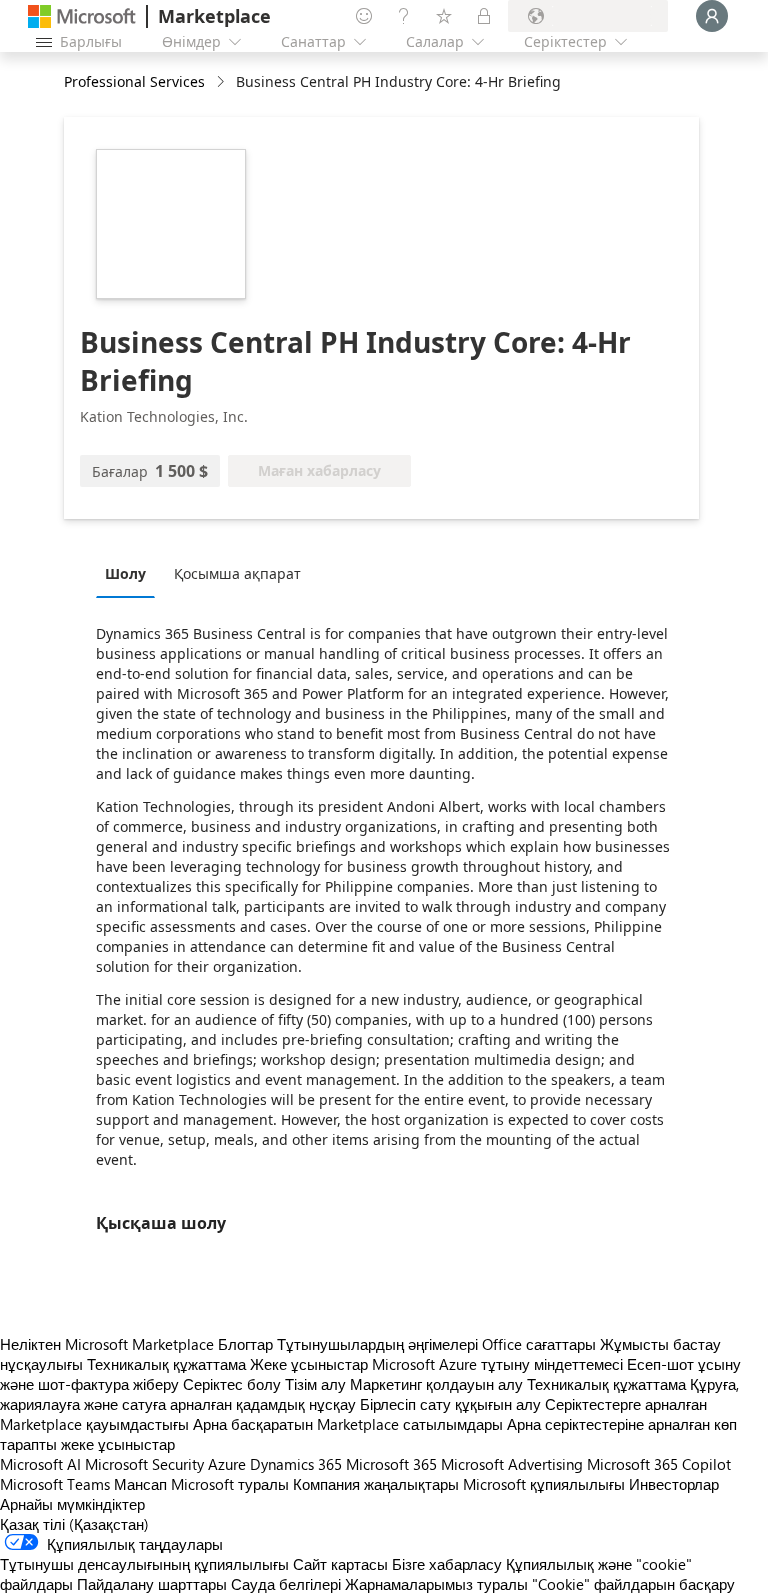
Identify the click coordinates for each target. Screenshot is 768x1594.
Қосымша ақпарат (237, 573)
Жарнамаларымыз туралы (436, 1584)
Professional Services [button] (134, 81)
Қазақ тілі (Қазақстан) (74, 1524)
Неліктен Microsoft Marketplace (107, 1344)
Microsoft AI (40, 1464)
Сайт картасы (340, 1564)
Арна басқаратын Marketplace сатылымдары (348, 1424)
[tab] (130, 573)
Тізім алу (315, 1384)
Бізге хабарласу (447, 1564)
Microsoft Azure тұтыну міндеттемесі (499, 1364)
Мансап (140, 1484)
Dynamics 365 (296, 1464)
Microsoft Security (144, 1464)
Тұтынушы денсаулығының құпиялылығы (144, 1564)
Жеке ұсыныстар (309, 1364)
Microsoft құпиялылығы (544, 1484)
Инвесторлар (674, 1484)
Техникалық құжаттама (166, 1364)
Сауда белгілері (286, 1584)
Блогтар (245, 1344)
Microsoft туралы (230, 1484)
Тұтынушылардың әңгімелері (377, 1344)
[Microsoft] (82, 16)
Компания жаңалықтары (376, 1484)
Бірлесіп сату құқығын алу (450, 1404)
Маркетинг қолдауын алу (436, 1384)
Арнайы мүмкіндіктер (72, 1504)
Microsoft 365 (391, 1464)
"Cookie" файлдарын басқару (633, 1584)
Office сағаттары (539, 1344)
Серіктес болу (232, 1384)
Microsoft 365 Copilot (659, 1464)
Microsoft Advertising (512, 1464)
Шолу (125, 573)
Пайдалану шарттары (152, 1584)
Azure (227, 1464)
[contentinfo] (222, 82)
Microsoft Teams (55, 1484)
